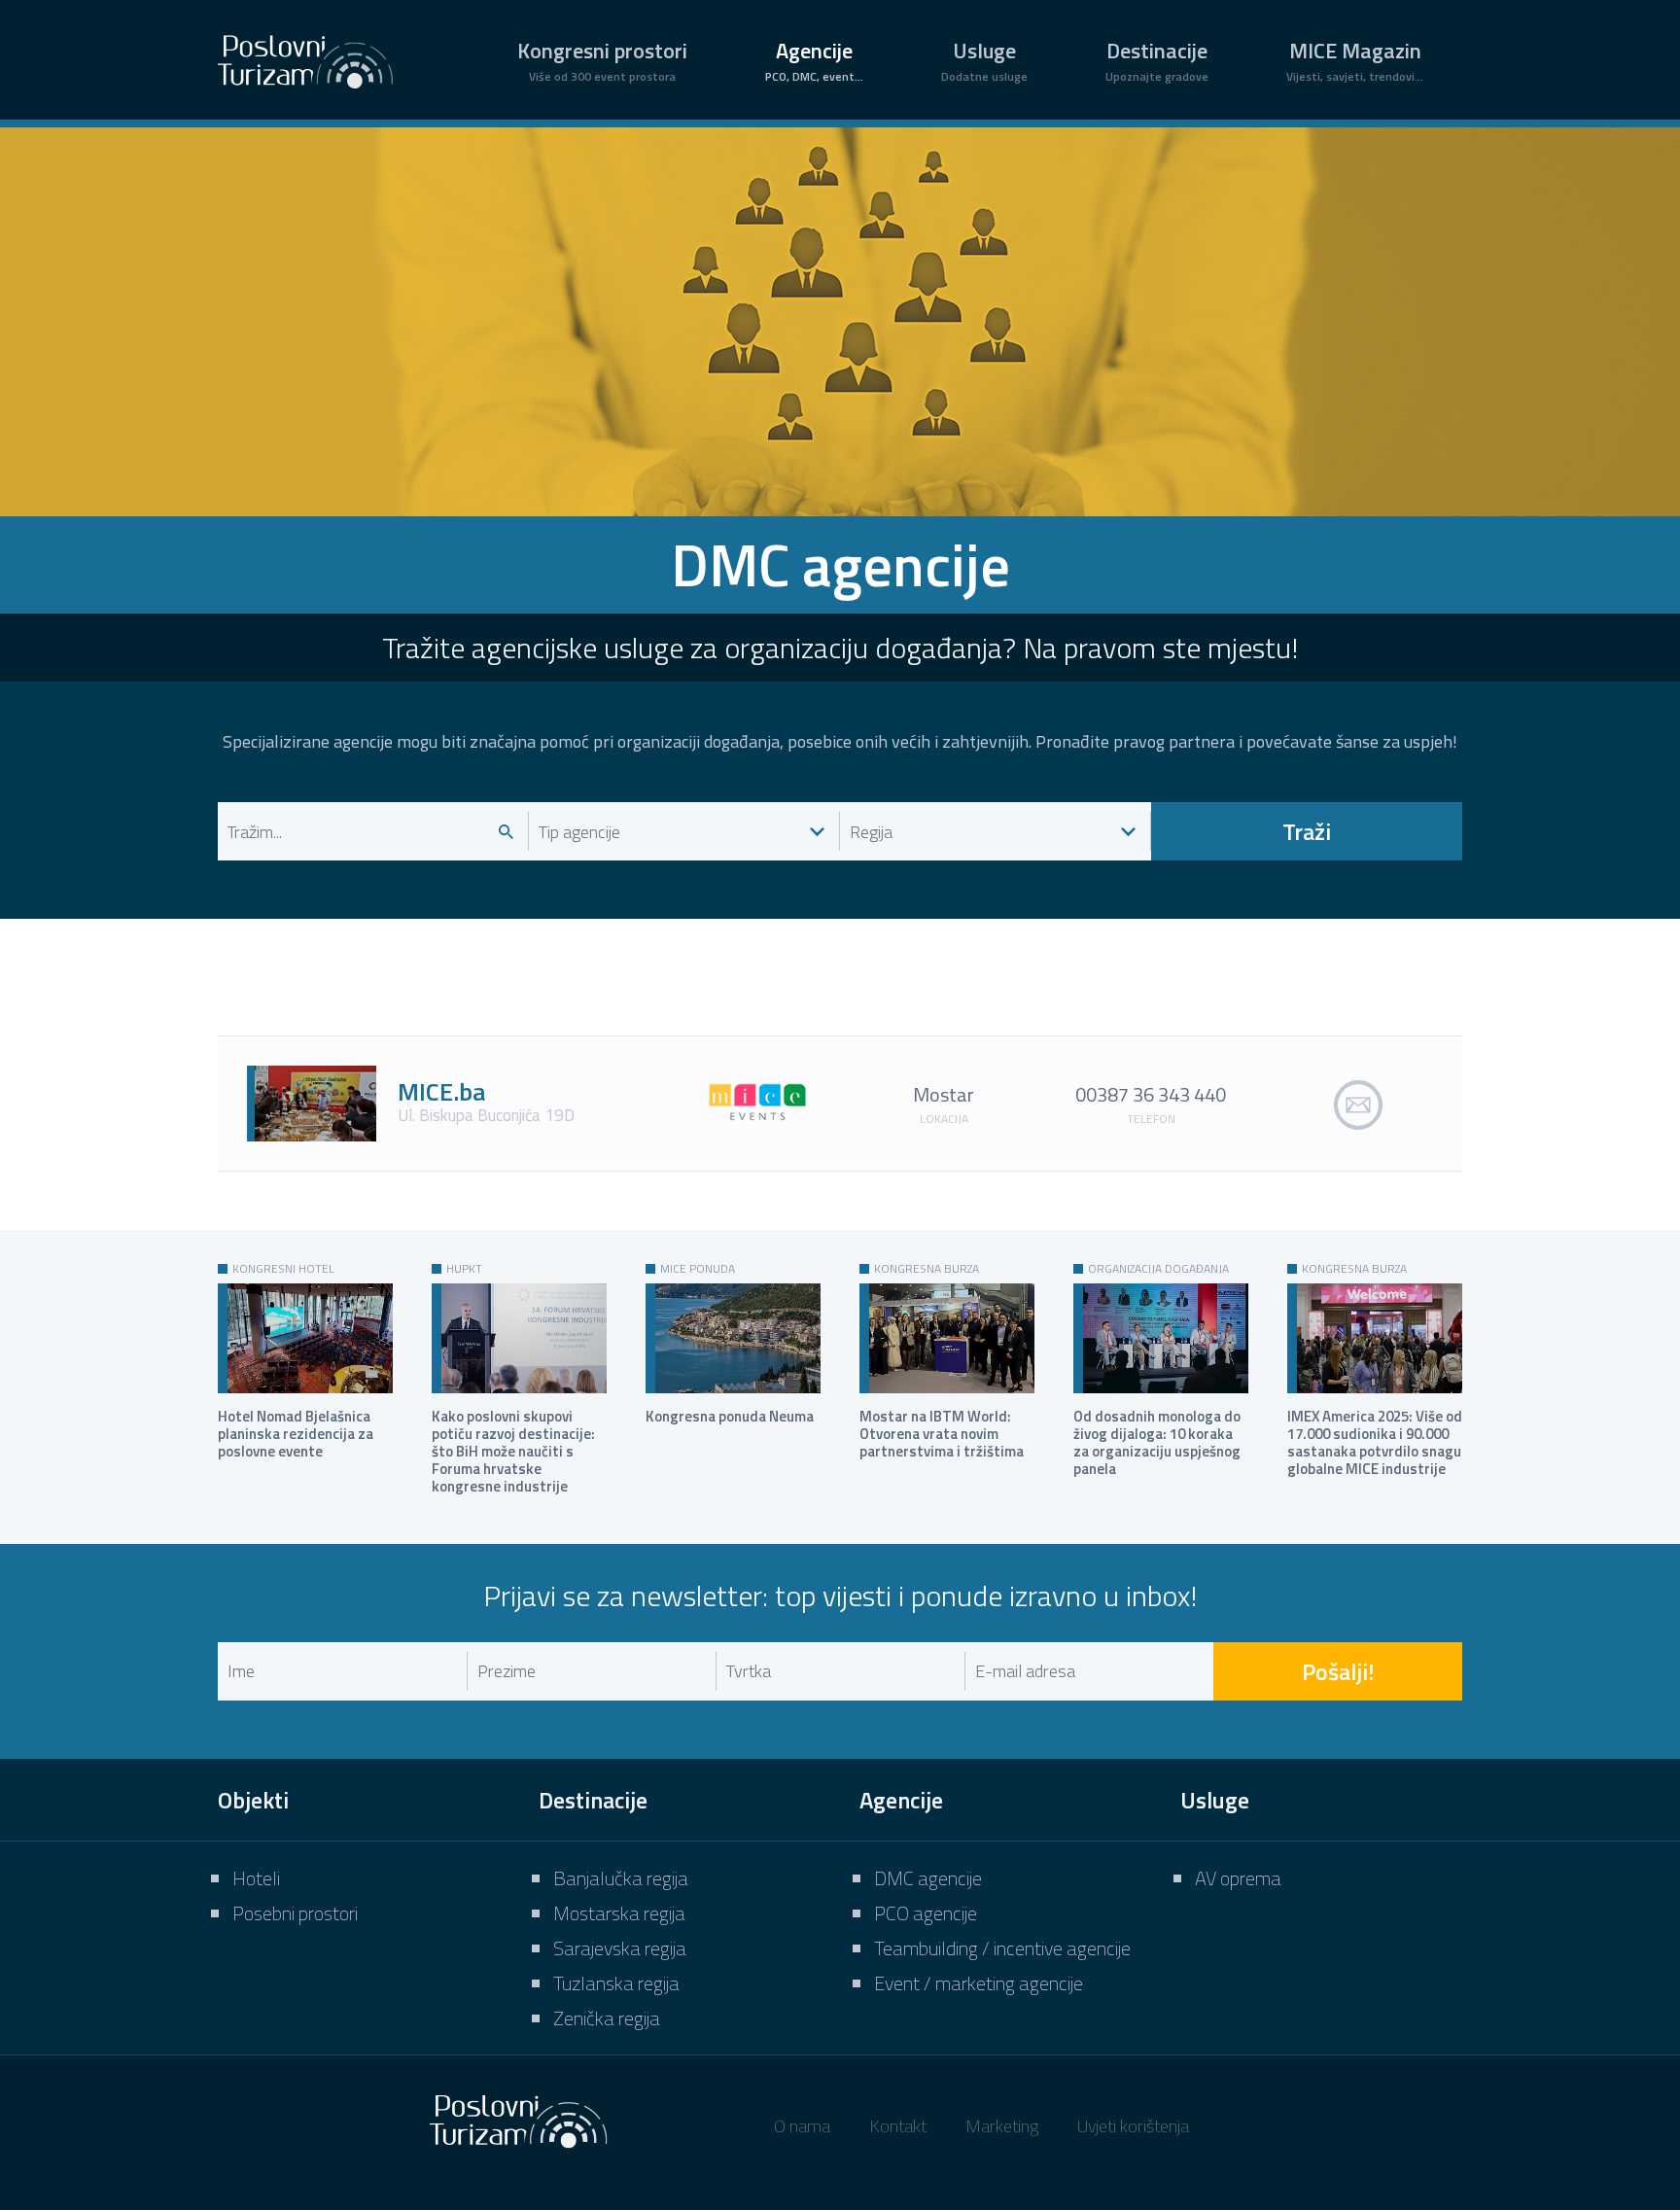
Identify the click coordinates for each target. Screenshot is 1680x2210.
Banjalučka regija (621, 1878)
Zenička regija (607, 2018)
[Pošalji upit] (1359, 1104)
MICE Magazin (1355, 60)
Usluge (984, 60)
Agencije (814, 60)
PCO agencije (926, 1913)
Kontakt (898, 2126)
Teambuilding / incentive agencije (1002, 1948)
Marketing (1002, 2126)
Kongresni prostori (602, 60)
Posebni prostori (295, 1913)
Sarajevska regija (620, 1948)
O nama (802, 2126)
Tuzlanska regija (616, 1983)
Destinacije (1157, 60)
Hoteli (256, 1878)
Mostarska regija (619, 1913)
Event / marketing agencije (979, 1983)
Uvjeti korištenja (1133, 2126)
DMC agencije (928, 1878)
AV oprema (1238, 1878)
